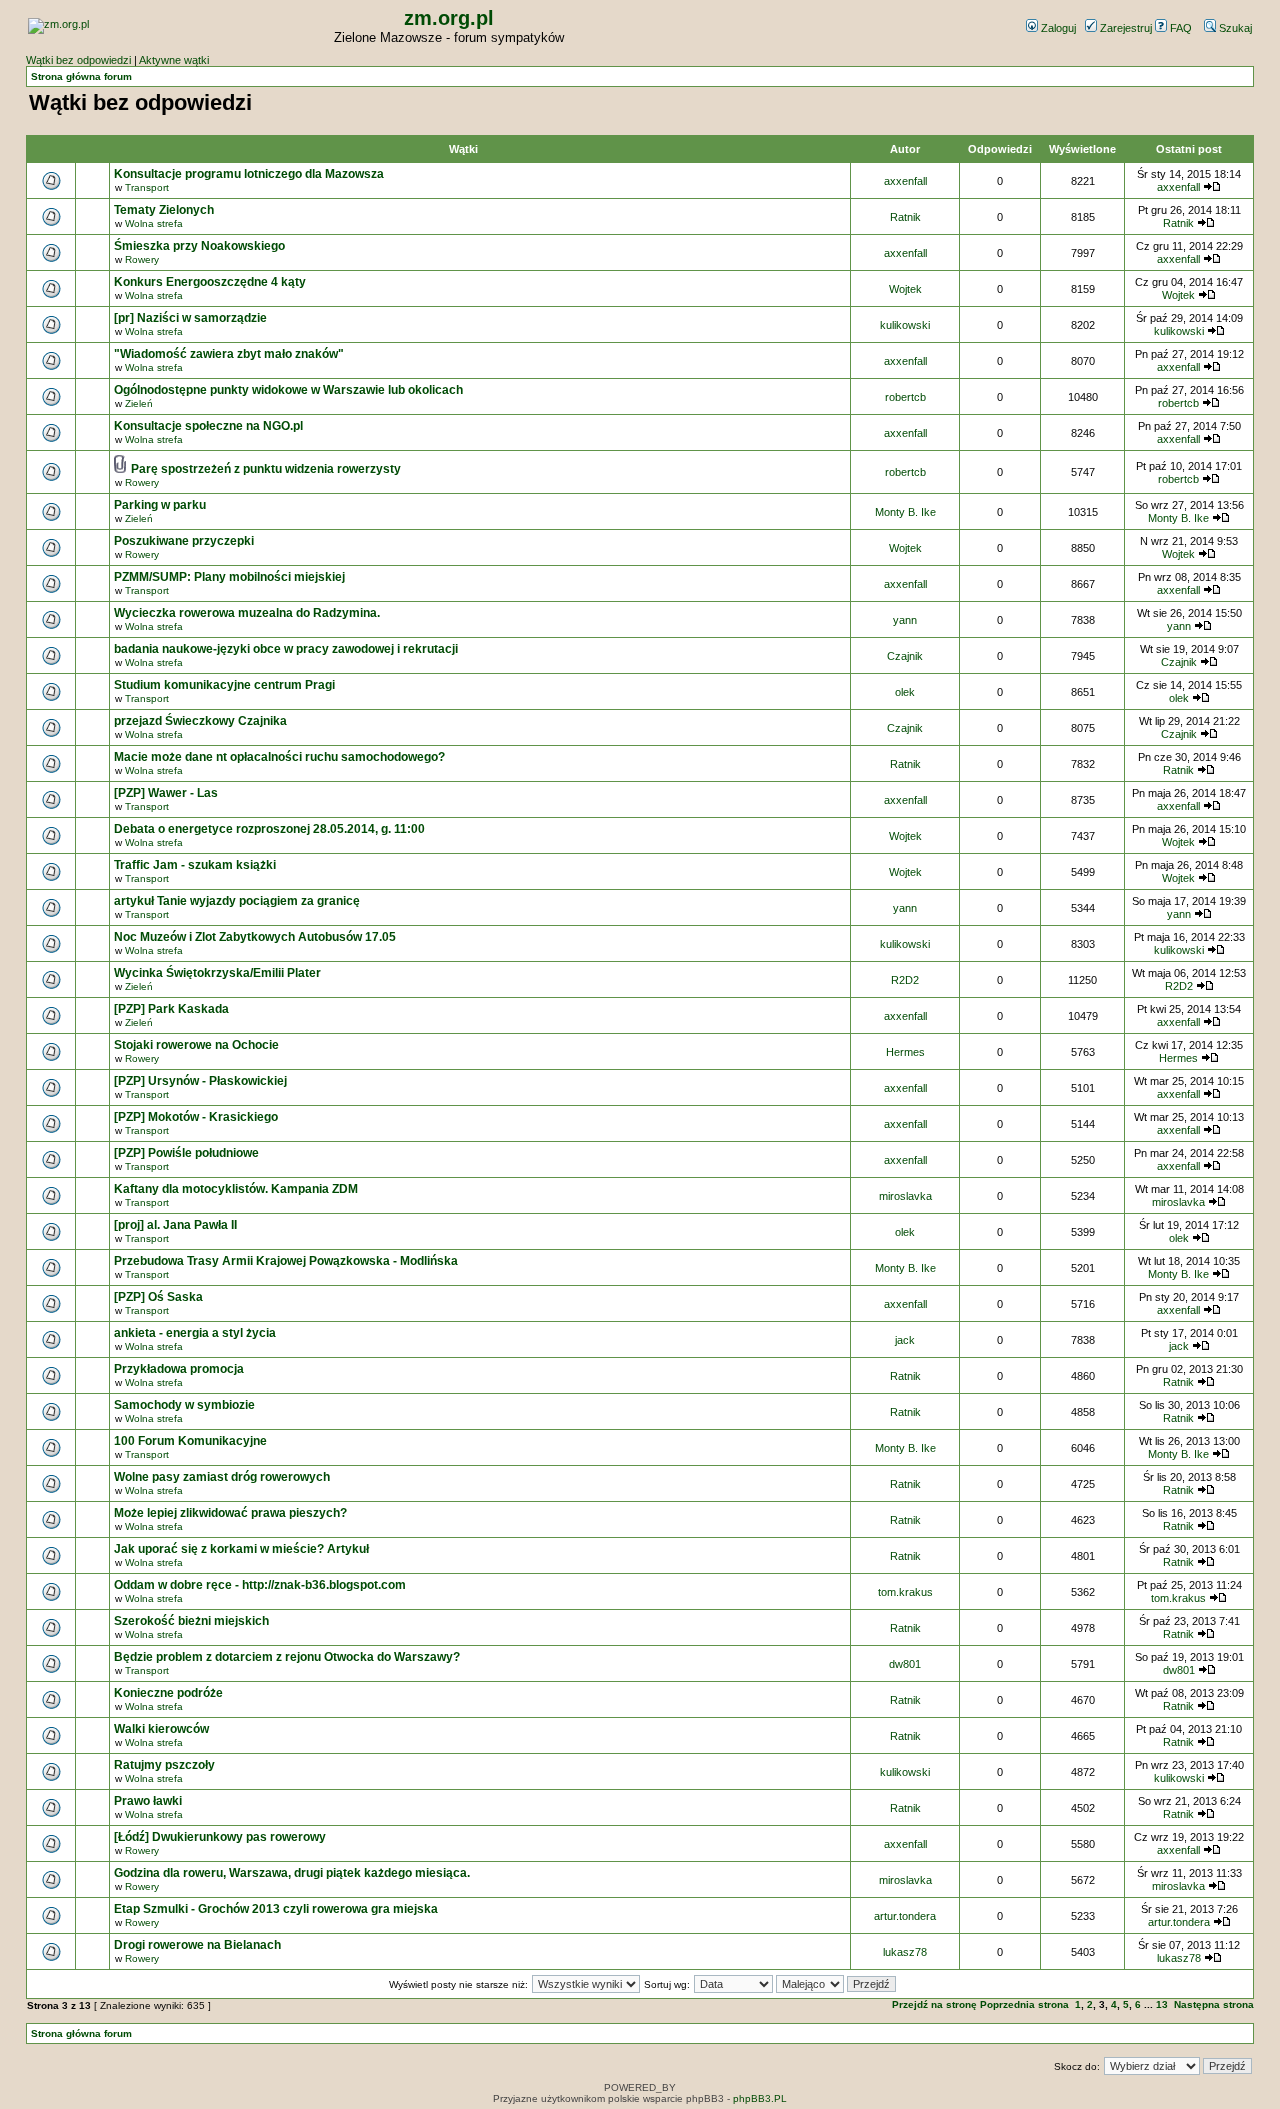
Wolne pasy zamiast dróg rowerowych (222, 1477)
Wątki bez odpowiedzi (78, 60)
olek (905, 692)
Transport (147, 187)
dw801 (905, 1664)
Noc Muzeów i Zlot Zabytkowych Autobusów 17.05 (255, 937)
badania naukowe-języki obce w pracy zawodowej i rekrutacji (286, 649)
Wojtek (905, 289)
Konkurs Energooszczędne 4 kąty (210, 282)
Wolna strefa (154, 223)
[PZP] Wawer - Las (166, 793)
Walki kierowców (161, 1729)
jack (905, 1340)
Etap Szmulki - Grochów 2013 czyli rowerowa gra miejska (276, 1909)
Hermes (905, 1052)
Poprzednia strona (1024, 2004)
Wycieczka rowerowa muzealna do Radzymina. (247, 613)
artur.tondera (905, 1916)
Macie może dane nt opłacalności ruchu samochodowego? (279, 757)
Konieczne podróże (168, 1693)
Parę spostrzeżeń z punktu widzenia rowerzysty (266, 469)
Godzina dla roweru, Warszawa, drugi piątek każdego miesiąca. (292, 1873)
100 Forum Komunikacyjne (190, 1441)
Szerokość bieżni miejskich (191, 1621)
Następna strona (1214, 2004)
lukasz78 (905, 1952)
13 (1162, 2004)
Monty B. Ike (905, 512)
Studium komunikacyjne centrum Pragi (224, 685)
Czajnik (905, 656)
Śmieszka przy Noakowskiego (199, 246)
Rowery (142, 259)
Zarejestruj (1124, 28)
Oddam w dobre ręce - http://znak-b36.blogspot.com (260, 1585)
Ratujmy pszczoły (164, 1765)
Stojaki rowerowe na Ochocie (196, 1045)
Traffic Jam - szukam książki (195, 865)
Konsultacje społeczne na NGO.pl (208, 426)
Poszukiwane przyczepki (184, 541)
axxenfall (905, 181)
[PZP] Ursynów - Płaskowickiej (200, 1081)
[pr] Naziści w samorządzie (190, 318)
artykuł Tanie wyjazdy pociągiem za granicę (237, 901)
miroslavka (905, 1196)
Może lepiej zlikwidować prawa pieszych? (230, 1513)
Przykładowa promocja (179, 1369)
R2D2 (905, 980)
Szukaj (1234, 28)
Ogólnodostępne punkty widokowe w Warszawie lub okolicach (288, 390)
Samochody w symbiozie (184, 1405)
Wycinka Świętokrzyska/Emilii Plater (217, 973)
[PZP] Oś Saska (158, 1297)
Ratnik (905, 217)
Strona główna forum (81, 76)
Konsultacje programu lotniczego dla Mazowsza (249, 174)
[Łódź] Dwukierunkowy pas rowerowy (220, 1837)
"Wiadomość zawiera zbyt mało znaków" (229, 354)
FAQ (1179, 28)
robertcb (905, 397)
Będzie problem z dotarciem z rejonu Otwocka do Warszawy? (287, 1657)
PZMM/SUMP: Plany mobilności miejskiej (229, 577)
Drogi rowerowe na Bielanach (197, 1945)
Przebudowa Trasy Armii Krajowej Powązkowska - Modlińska (286, 1261)
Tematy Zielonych (164, 210)
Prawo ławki (148, 1801)
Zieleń (139, 403)
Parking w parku (160, 505)
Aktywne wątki (174, 60)
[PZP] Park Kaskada (171, 1009)
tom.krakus (905, 1592)
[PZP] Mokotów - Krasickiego (196, 1117)
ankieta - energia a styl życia (195, 1333)
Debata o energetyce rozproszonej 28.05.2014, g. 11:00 (269, 829)
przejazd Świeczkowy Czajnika (200, 721)
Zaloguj (1057, 28)
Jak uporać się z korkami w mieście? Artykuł (241, 1549)
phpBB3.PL (760, 2098)
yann (905, 620)
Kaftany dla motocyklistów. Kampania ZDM (236, 1189)
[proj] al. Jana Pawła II (175, 1225)
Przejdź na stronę (934, 2004)
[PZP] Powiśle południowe (186, 1153)
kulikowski (905, 325)
